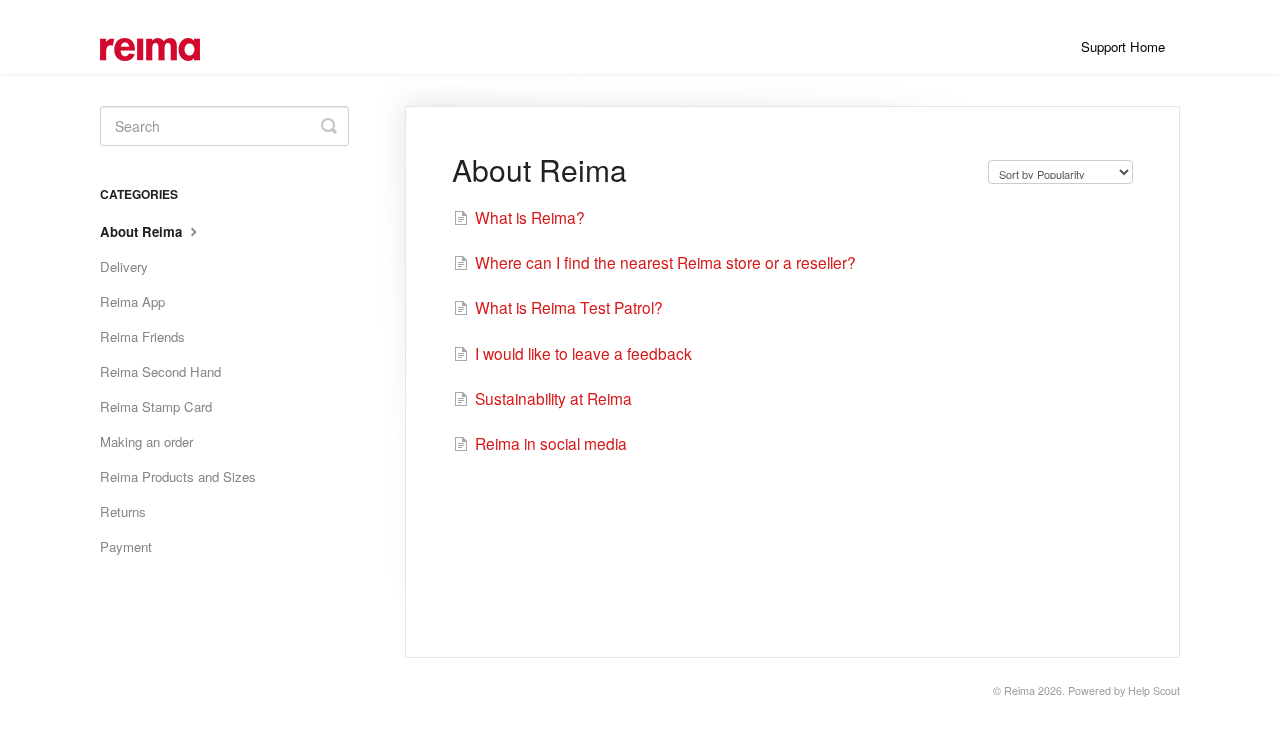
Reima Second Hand (160, 371)
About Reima (143, 231)
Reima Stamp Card (156, 406)
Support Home (1123, 46)
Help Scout (1154, 690)
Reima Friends (142, 336)
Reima (1019, 690)
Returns (123, 511)
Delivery (124, 266)
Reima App (132, 301)
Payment (126, 546)
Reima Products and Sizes (178, 476)
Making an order (146, 441)
